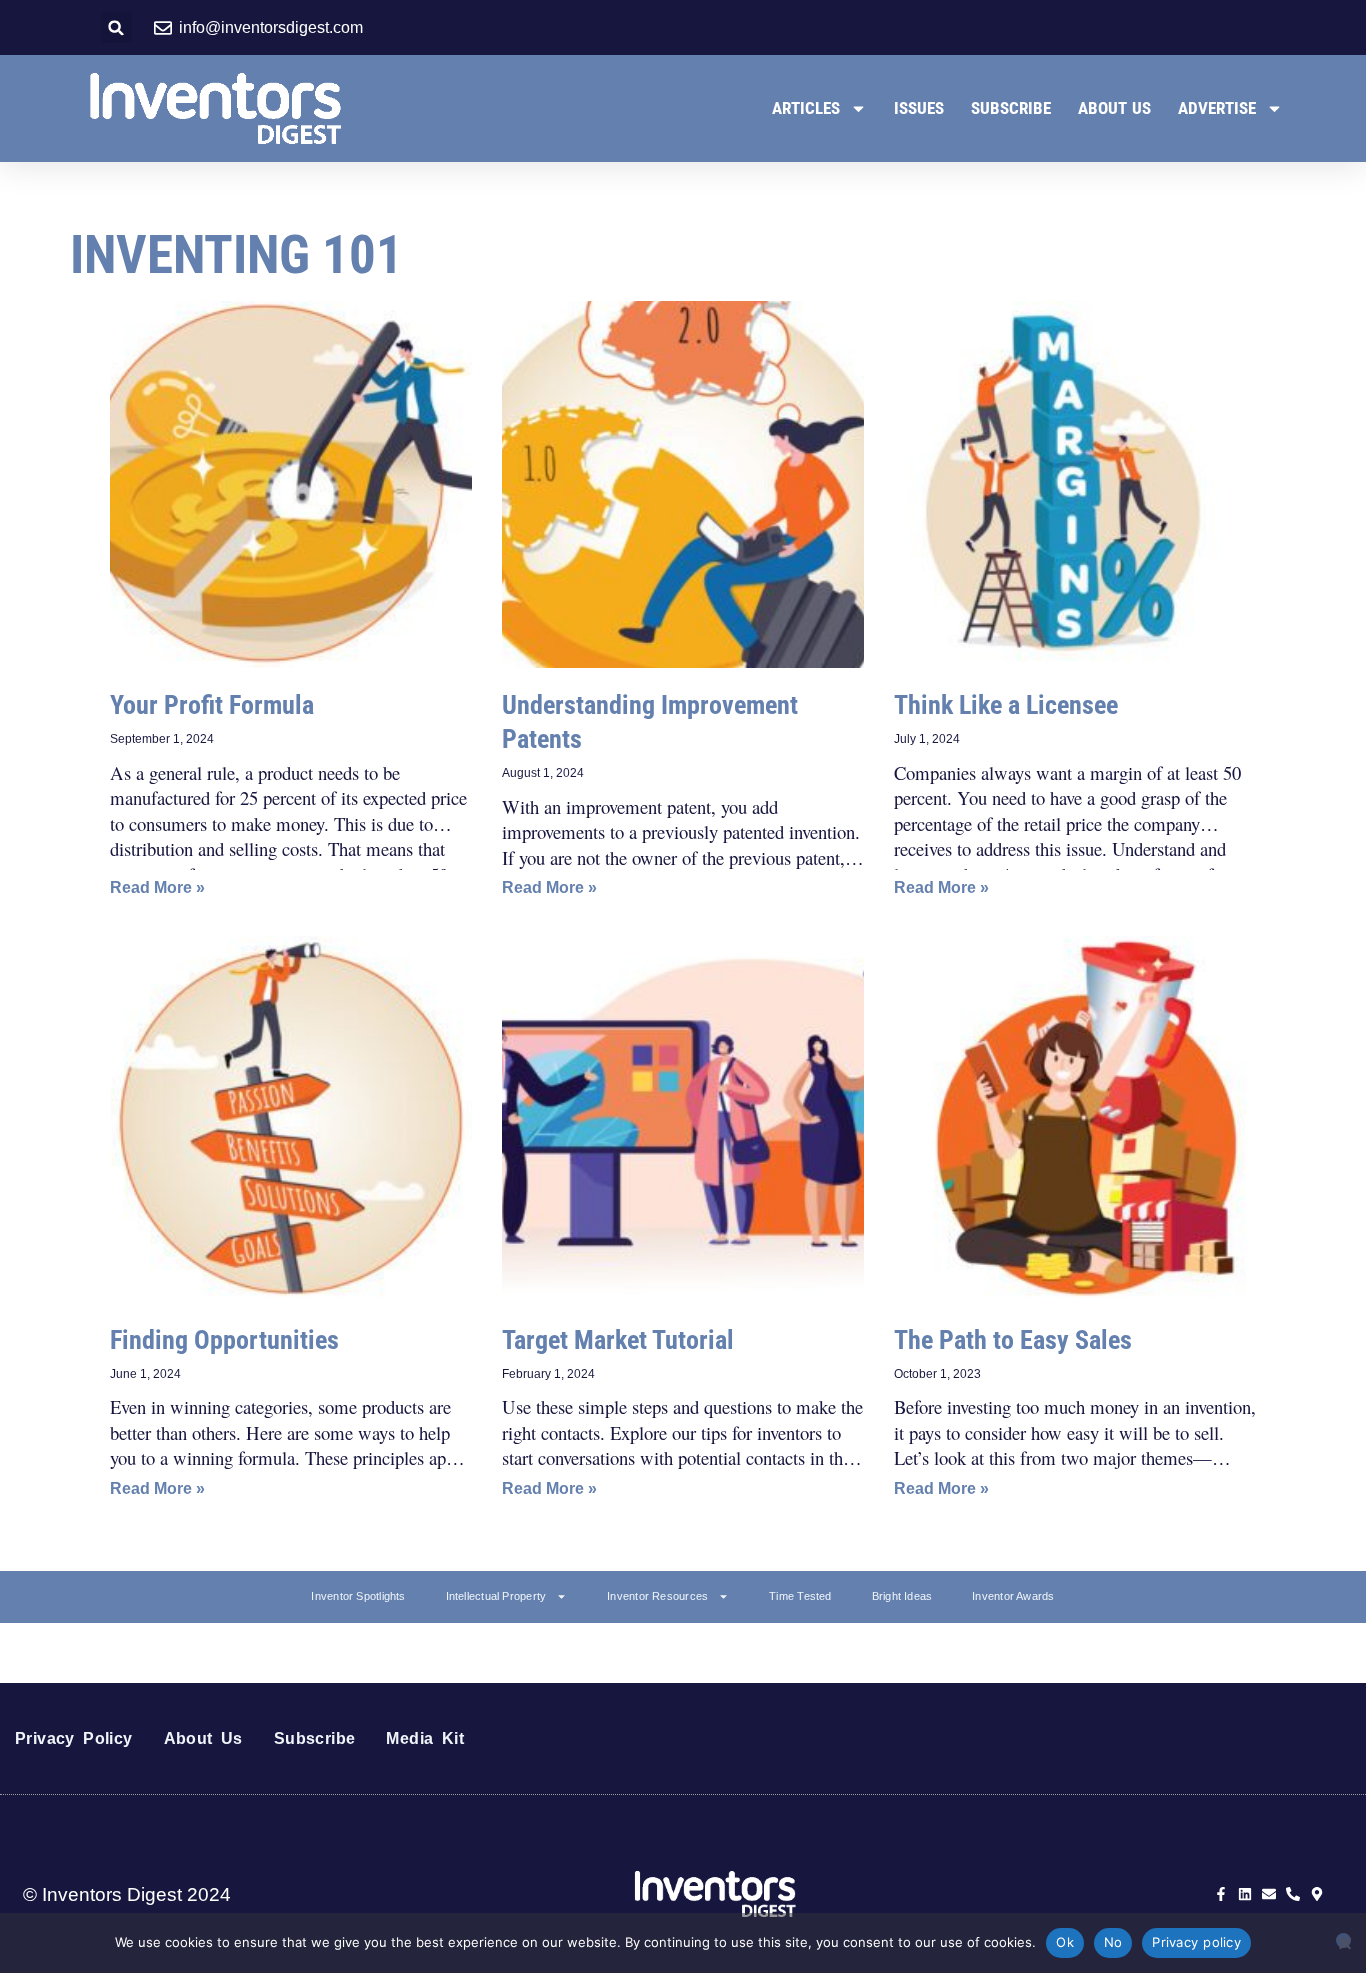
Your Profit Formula (212, 705)
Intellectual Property (496, 1596)
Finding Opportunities (224, 1340)
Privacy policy (1196, 1942)
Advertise (1217, 108)
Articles (806, 108)
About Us (1114, 108)
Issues (919, 108)
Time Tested (800, 1596)
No (1113, 1942)
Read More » (157, 887)
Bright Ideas (902, 1596)
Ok (1065, 1942)
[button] (116, 27)
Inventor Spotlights (358, 1596)
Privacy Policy (74, 1738)
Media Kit (425, 1738)
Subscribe (1011, 108)
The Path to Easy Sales (1013, 1340)
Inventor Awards (1013, 1596)
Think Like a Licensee (1006, 705)
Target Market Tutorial (618, 1340)
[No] (1343, 1940)
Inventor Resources (657, 1596)
